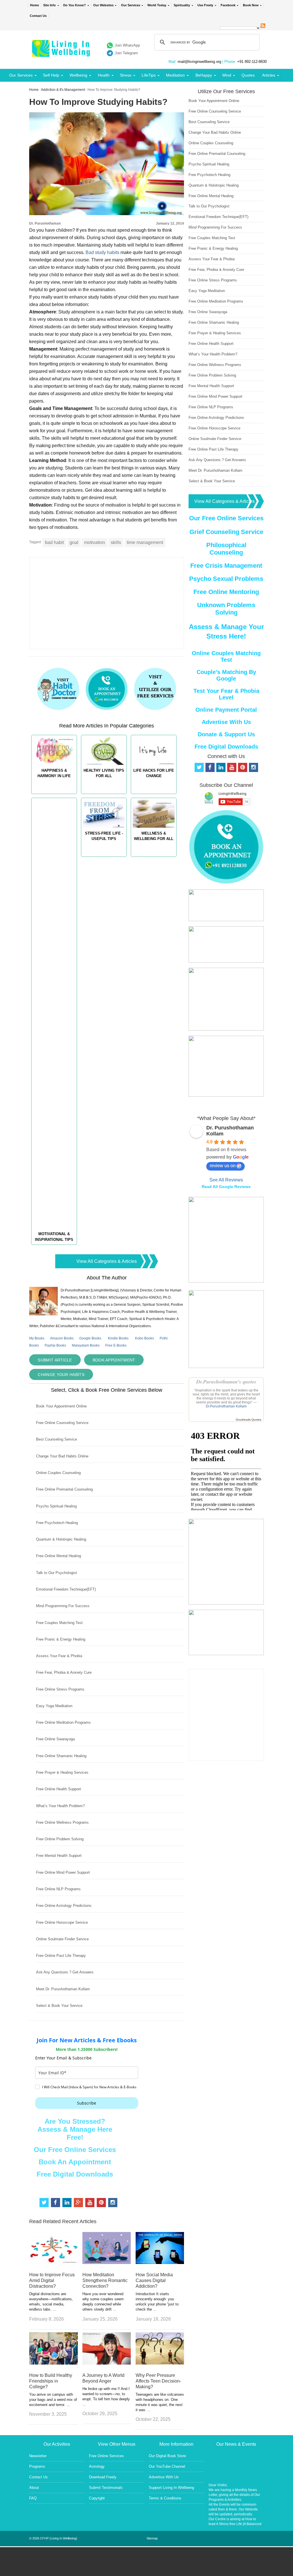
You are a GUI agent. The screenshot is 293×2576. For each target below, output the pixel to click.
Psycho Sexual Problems (226, 579)
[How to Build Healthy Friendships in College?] (53, 2363)
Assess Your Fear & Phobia (59, 1656)
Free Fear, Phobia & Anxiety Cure (64, 1672)
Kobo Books (144, 1338)
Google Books (90, 1338)
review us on (223, 1166)
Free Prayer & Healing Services (62, 1772)
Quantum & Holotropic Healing (61, 1539)
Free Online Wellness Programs (62, 1822)
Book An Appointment (75, 2162)
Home (34, 5)
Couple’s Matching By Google (226, 675)
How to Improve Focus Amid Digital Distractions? (52, 2280)
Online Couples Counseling (58, 1473)
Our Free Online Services (75, 2150)
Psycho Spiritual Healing (56, 1506)
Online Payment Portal (226, 710)
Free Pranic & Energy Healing (61, 1639)
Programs (37, 2466)
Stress (126, 75)
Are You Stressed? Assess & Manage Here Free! (75, 2129)
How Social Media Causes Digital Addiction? (154, 2280)
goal (74, 542)
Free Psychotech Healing (57, 1523)
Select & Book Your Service (59, 2006)
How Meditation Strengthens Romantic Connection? (105, 2280)
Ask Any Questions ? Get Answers (65, 1972)
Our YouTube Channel (167, 2466)
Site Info (50, 5)
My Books (37, 1338)
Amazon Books (62, 1338)
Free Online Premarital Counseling (64, 1489)
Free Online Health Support (59, 1789)
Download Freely (103, 2477)
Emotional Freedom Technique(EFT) (66, 1589)
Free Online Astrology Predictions (64, 1906)
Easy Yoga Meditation (54, 1706)
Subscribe (87, 2103)
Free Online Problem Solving (60, 1839)
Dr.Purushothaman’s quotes (226, 1382)
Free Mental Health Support (59, 1856)
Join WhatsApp (127, 45)
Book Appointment (114, 1360)
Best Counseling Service (57, 1439)
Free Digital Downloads (75, 2174)
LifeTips (149, 75)
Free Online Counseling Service (62, 1423)
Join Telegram (126, 53)
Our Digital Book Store (167, 2456)
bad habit (54, 542)
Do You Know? (75, 5)
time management (145, 542)
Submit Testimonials (106, 2488)
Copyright (97, 2498)
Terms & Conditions (165, 2498)
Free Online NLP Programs (58, 1889)
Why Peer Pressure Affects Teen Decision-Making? (158, 2381)
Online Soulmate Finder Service (62, 1939)
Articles (269, 75)
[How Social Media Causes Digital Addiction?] (160, 2262)
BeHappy (204, 75)
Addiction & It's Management (63, 90)
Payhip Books (55, 1345)
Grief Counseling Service (226, 532)
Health (104, 75)
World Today (157, 5)
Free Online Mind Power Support (63, 1872)
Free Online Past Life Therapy (61, 1956)
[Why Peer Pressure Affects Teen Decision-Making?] (160, 2363)
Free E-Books (116, 1345)
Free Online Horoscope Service (62, 1922)
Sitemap (152, 2538)
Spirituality (182, 5)
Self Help (51, 75)
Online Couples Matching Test (226, 656)
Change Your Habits (61, 1375)
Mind (227, 75)
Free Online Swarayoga (55, 1739)
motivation (95, 542)
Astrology (97, 2466)
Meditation (175, 75)
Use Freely (205, 5)
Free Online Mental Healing (59, 1556)
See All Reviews (226, 1180)
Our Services (131, 5)
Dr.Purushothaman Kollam (226, 1406)
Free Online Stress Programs (60, 1689)
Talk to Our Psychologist (57, 1573)
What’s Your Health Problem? (60, 1806)
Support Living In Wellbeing (171, 2488)
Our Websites (103, 5)
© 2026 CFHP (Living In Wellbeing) (53, 2538)
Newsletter (38, 2456)
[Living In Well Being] (62, 53)
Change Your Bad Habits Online (62, 1456)
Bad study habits (103, 252)
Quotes (248, 75)
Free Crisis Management (226, 566)
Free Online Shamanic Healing (61, 1756)
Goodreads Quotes (249, 1420)
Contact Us (38, 16)
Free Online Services (106, 2456)
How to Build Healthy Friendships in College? (51, 2381)
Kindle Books (118, 1338)
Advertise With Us (226, 722)
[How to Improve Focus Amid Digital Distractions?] (53, 2262)
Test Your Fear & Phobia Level (226, 694)
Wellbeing (78, 75)
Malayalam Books (86, 1345)
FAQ (33, 2498)
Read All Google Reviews (226, 1187)
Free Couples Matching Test (59, 1623)
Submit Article (55, 1360)
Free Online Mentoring (226, 592)
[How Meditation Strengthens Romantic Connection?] (107, 2262)
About (34, 2488)
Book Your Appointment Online (61, 1406)
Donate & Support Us (226, 734)
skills (116, 542)
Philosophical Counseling (226, 549)
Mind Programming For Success (63, 1606)
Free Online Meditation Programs (63, 1722)
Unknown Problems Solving (226, 609)
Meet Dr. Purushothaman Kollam (63, 1989)
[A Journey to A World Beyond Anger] (107, 2363)
